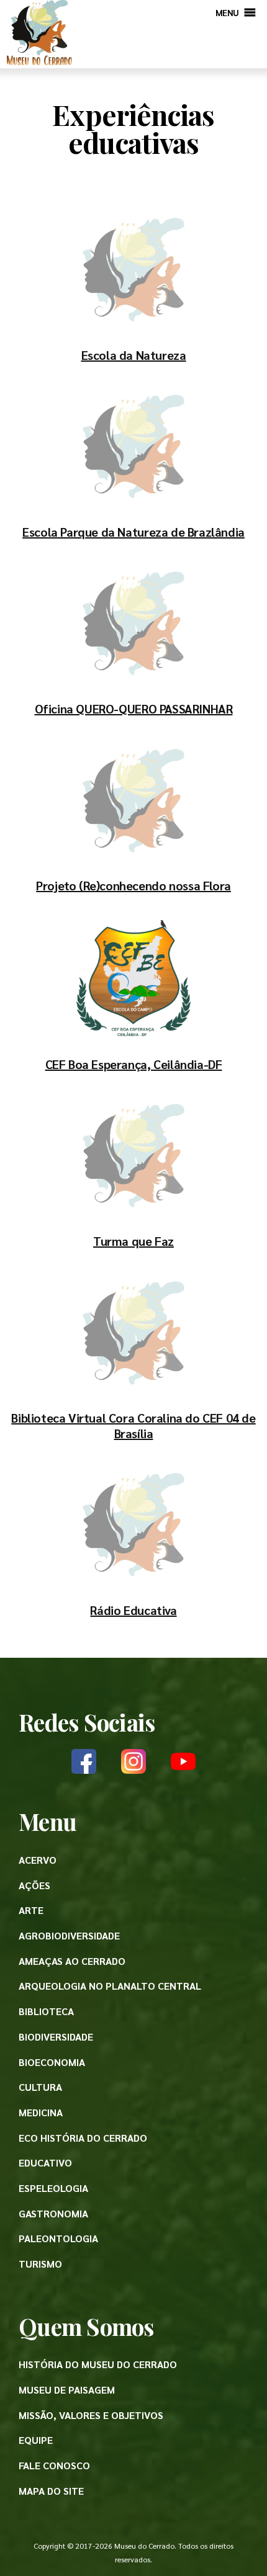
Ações (34, 1885)
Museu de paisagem (67, 2390)
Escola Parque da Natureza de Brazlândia (133, 532)
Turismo (40, 2264)
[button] (227, 12)
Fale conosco (54, 2465)
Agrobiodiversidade (69, 1935)
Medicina (41, 2112)
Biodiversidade (56, 2037)
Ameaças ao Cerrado (72, 1961)
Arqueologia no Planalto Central (110, 1986)
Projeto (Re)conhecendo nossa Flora (133, 885)
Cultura (40, 2087)
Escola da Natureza (134, 355)
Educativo (45, 2162)
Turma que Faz (133, 1241)
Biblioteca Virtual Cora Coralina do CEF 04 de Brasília (133, 1425)
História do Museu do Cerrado (98, 2364)
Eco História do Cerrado (83, 2138)
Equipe (36, 2440)
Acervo (38, 1860)
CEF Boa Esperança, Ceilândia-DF (134, 1064)
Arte (31, 1910)
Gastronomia (53, 2213)
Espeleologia (53, 2188)
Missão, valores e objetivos (91, 2415)
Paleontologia (58, 2238)
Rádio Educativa (133, 1610)
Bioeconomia (52, 2062)
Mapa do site (51, 2491)
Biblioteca (46, 2011)
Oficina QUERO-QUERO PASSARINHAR (134, 709)
